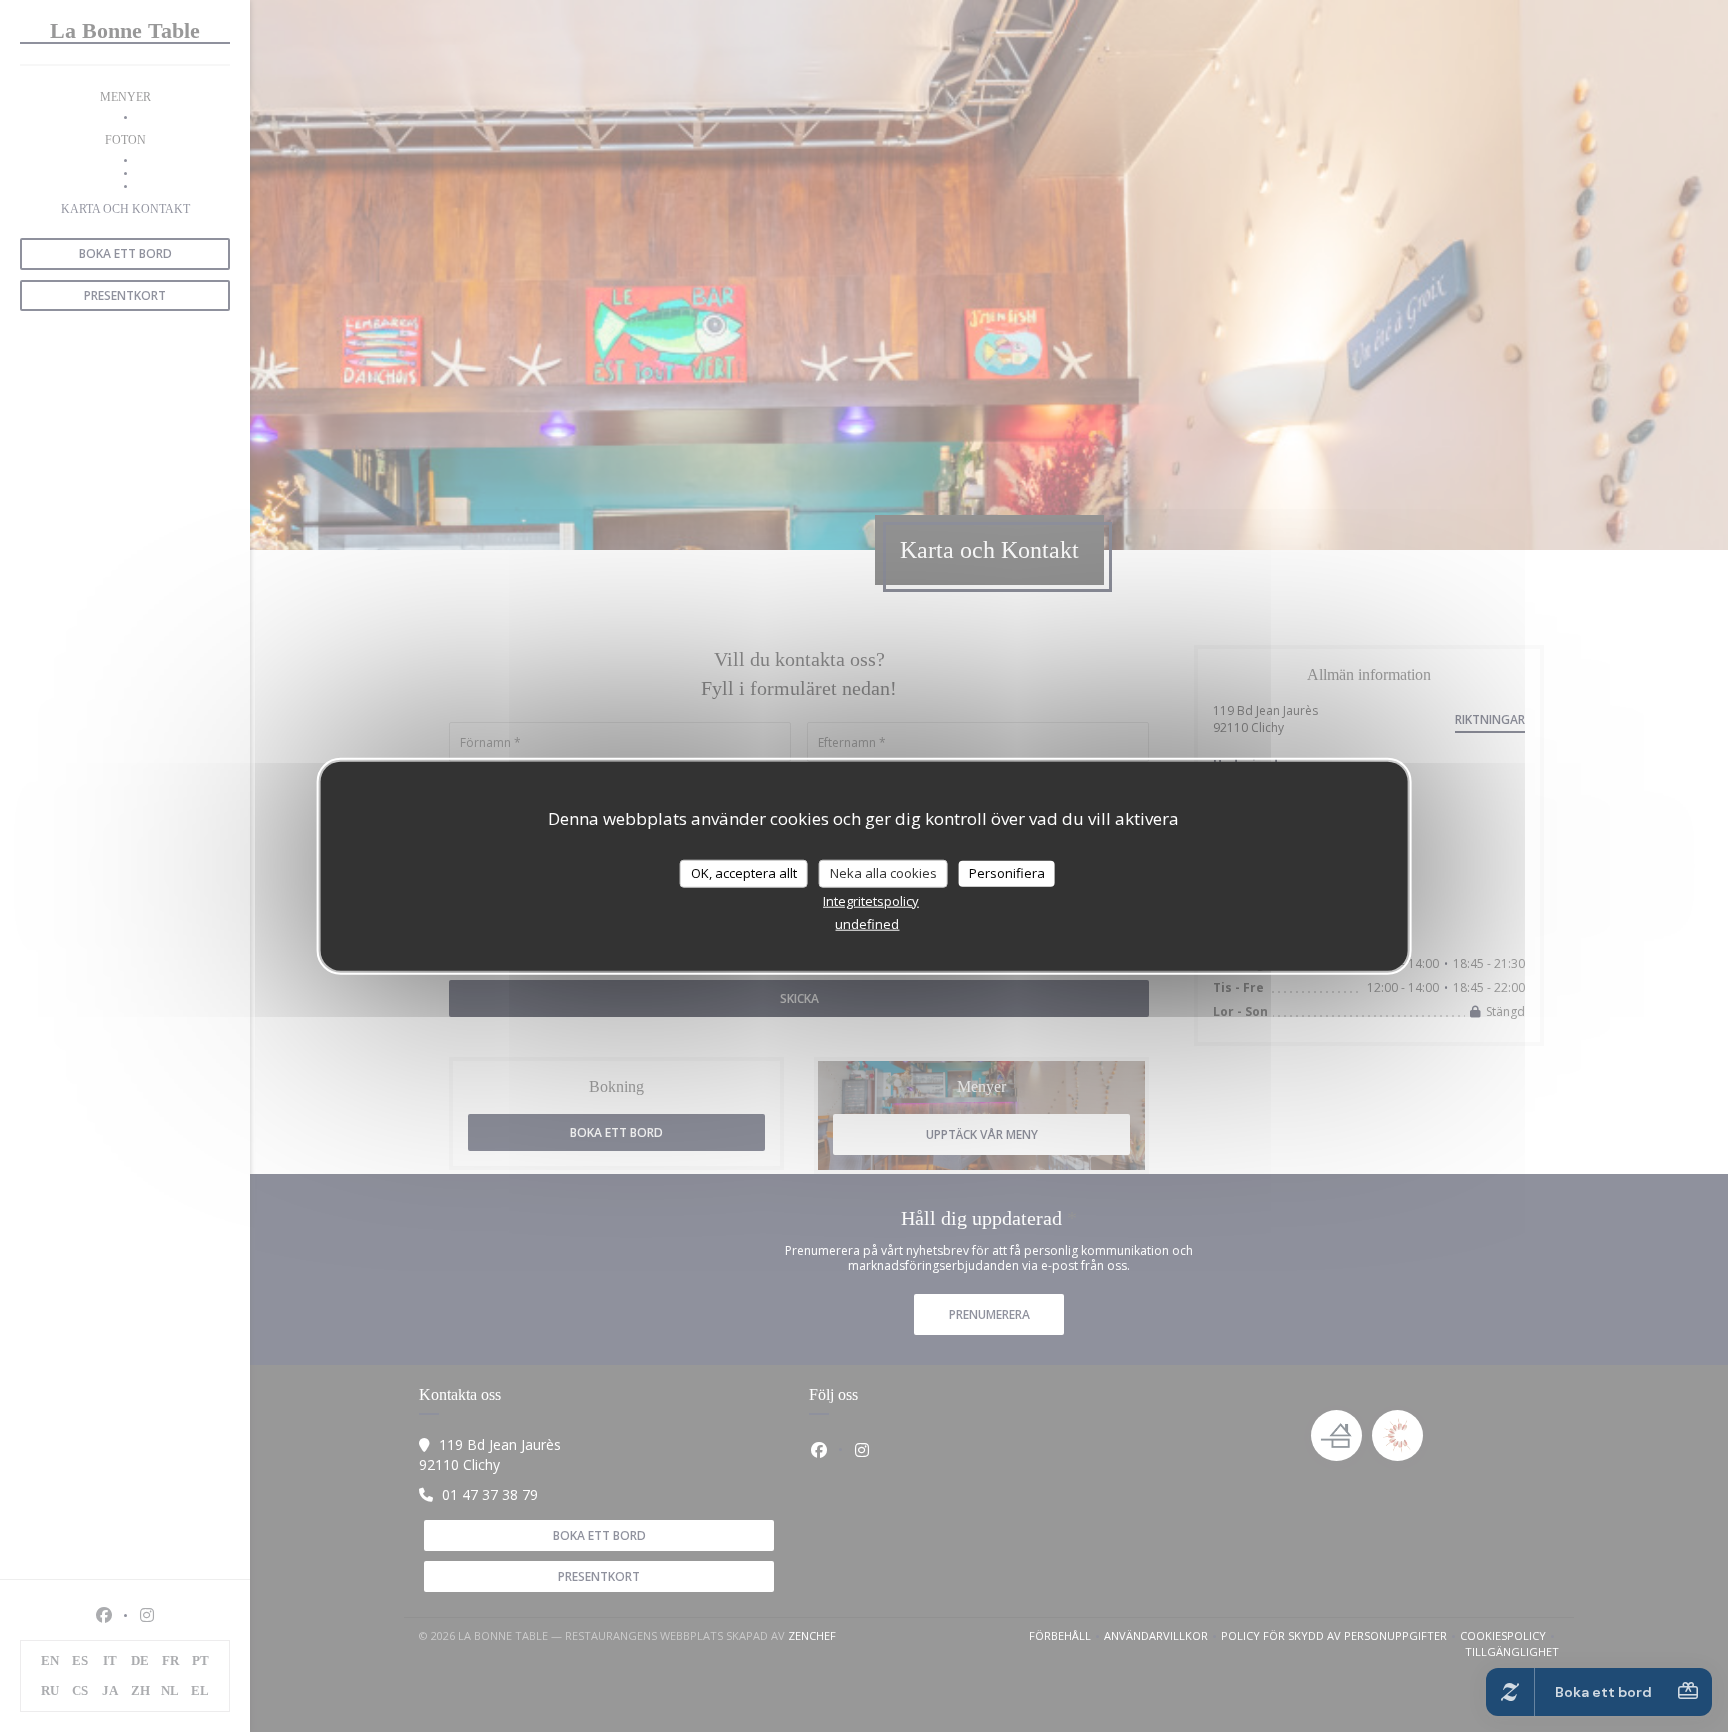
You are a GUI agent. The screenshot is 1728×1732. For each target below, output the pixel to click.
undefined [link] (867, 923)
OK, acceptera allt (744, 873)
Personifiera (1007, 873)
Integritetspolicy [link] (871, 900)
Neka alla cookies (883, 873)
